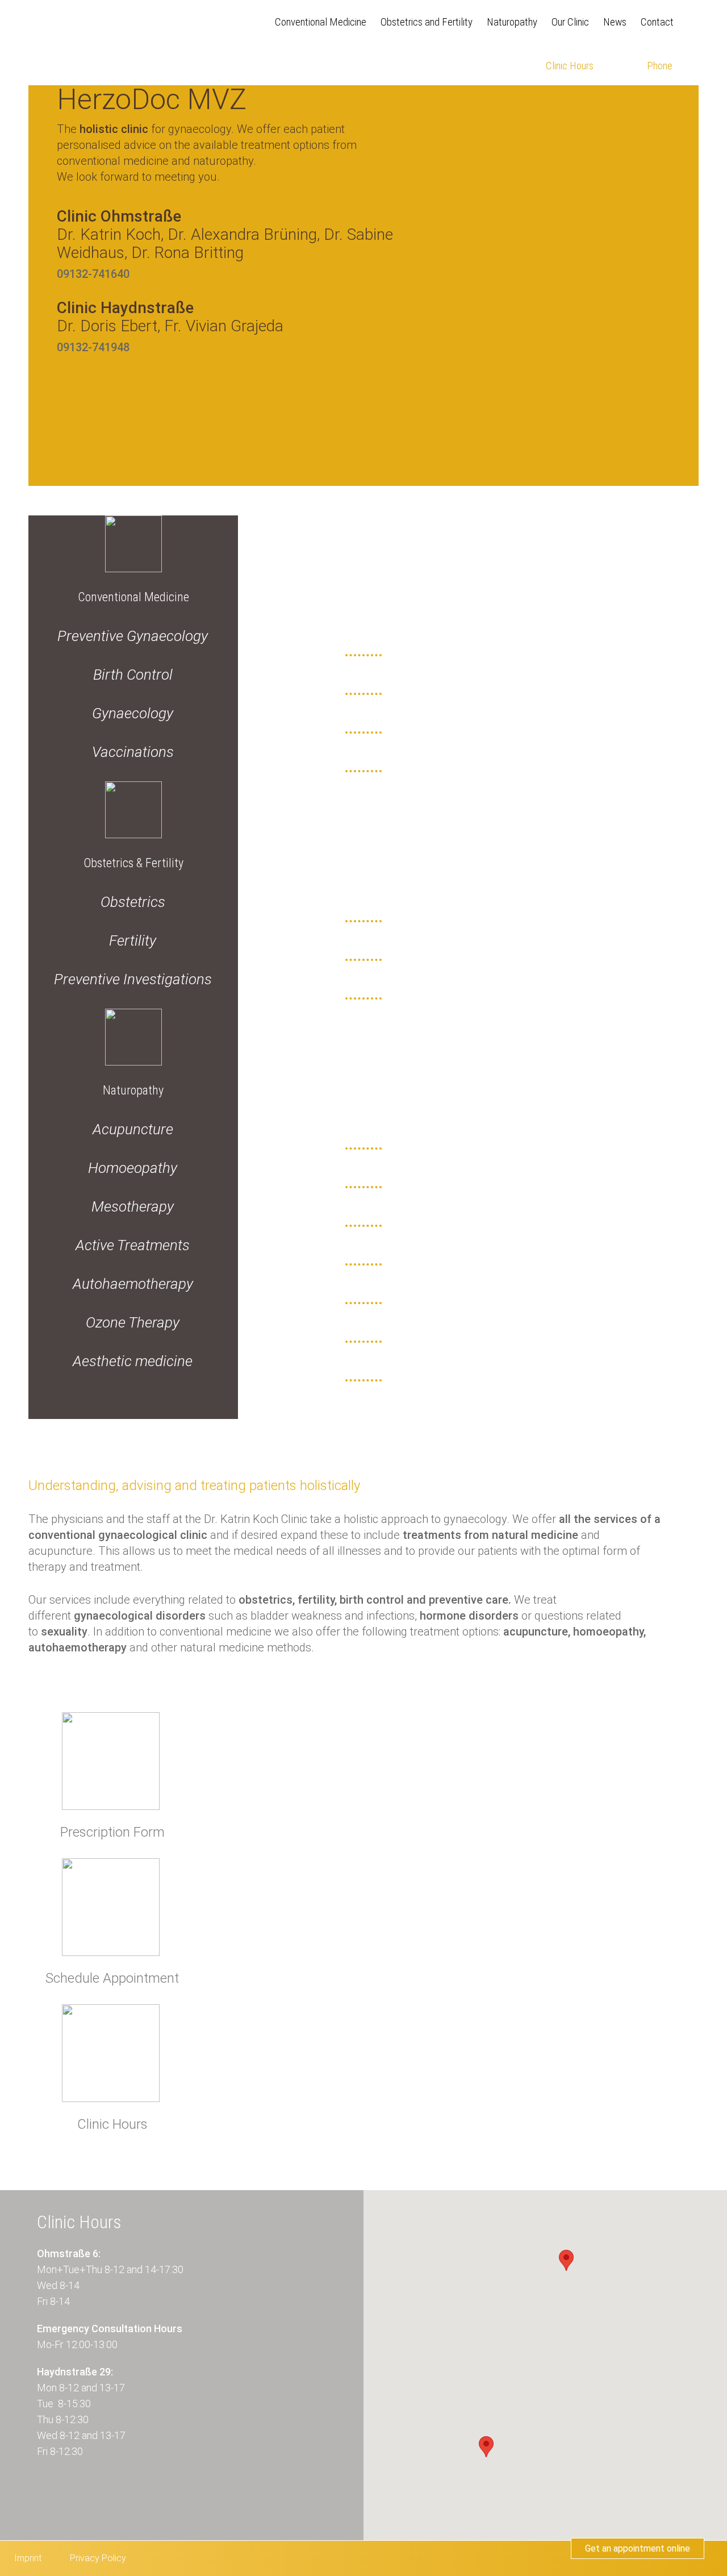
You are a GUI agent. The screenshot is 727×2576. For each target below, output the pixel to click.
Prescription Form (112, 1832)
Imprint (28, 2558)
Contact (657, 22)
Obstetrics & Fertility (133, 863)
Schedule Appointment (112, 1978)
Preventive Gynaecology (133, 636)
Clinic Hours (112, 2124)
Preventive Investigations (133, 979)
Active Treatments (133, 1245)
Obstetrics (133, 902)
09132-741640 (93, 274)
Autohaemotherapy (133, 1284)
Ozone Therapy (133, 1322)
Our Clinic (570, 22)
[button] (566, 2260)
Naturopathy (512, 22)
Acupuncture (133, 1129)
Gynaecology (133, 713)
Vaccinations (133, 752)
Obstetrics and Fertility (427, 22)
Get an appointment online (638, 2548)
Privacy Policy (98, 2558)
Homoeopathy (133, 1168)
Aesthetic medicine (133, 1361)
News (615, 22)
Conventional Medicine (321, 22)
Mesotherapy (133, 1206)
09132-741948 (93, 347)
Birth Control (133, 675)
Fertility (133, 940)
